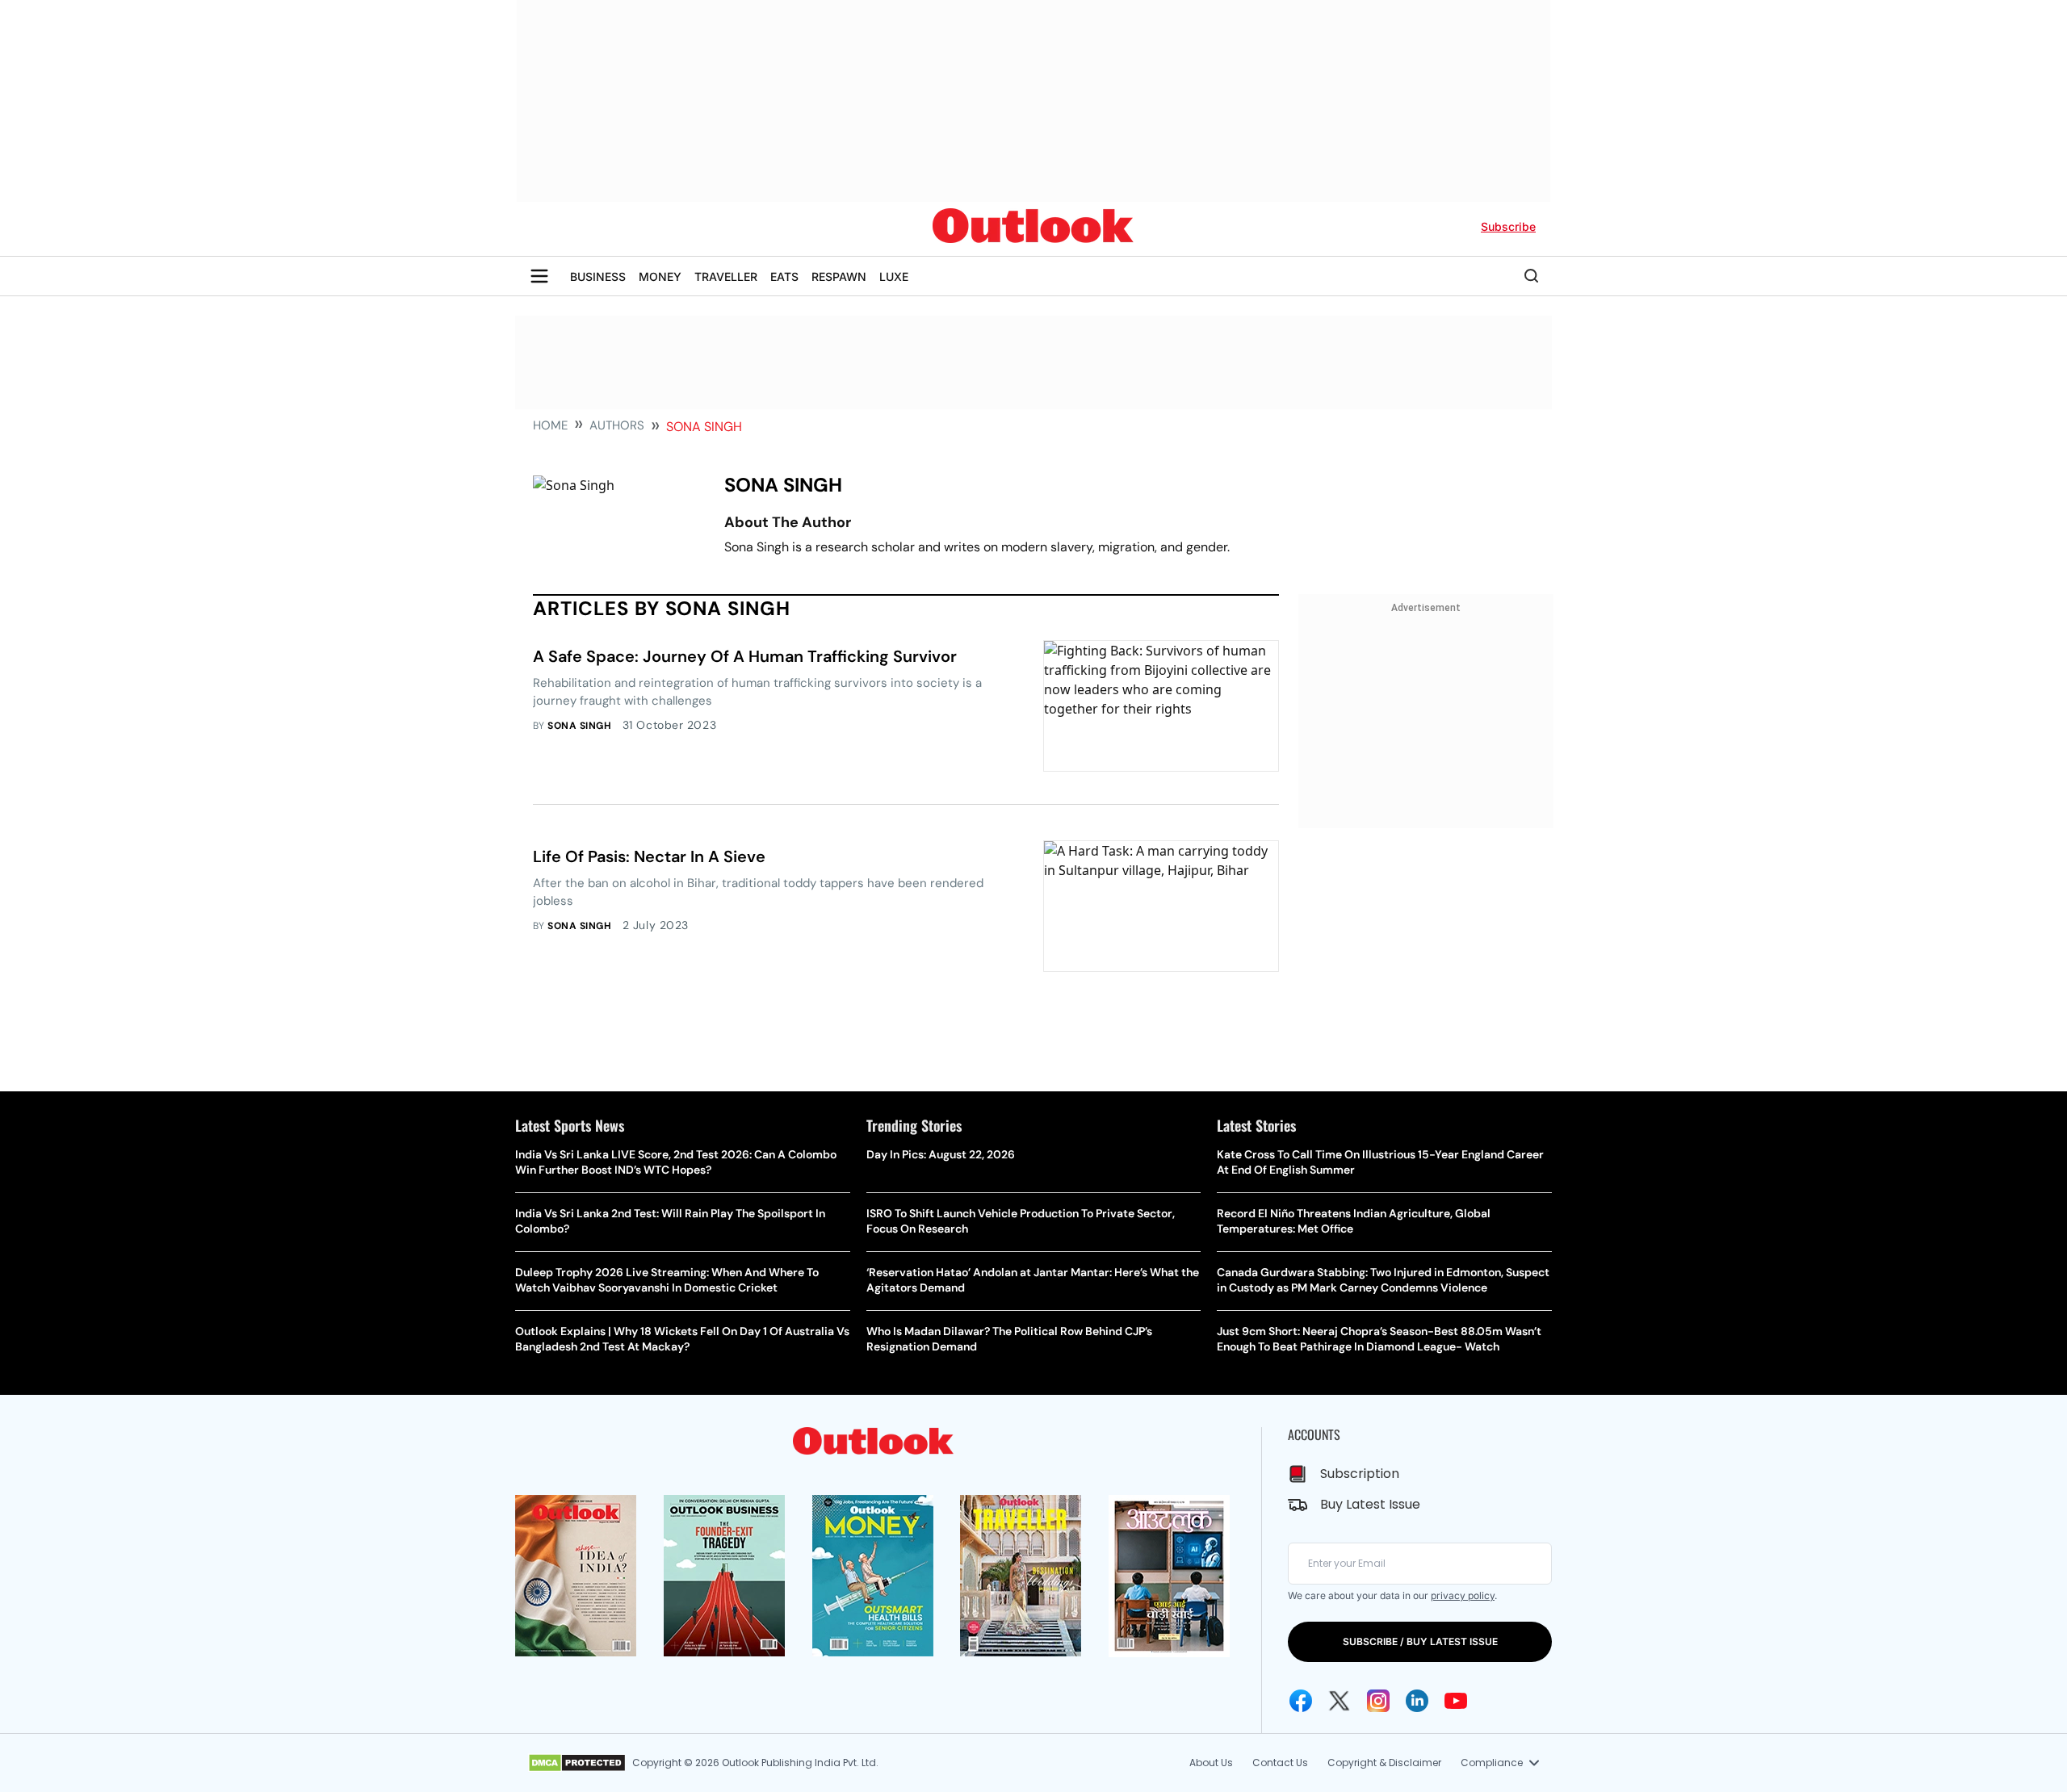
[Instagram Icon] (1378, 1701)
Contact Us (1280, 1763)
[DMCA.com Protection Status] (577, 1763)
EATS (784, 276)
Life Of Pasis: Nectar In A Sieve (649, 856)
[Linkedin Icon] (1417, 1701)
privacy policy (1463, 1595)
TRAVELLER (726, 276)
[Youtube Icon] (1456, 1701)
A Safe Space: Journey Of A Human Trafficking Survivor (745, 656)
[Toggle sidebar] (539, 276)
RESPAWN (839, 276)
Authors (617, 425)
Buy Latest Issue (1370, 1504)
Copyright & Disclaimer (1384, 1763)
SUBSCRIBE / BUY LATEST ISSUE (1420, 1641)
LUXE (894, 276)
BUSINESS (598, 276)
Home (550, 425)
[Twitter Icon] (1340, 1701)
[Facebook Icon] (1301, 1701)
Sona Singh (579, 726)
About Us (1211, 1763)
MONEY (660, 276)
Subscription (1360, 1474)
